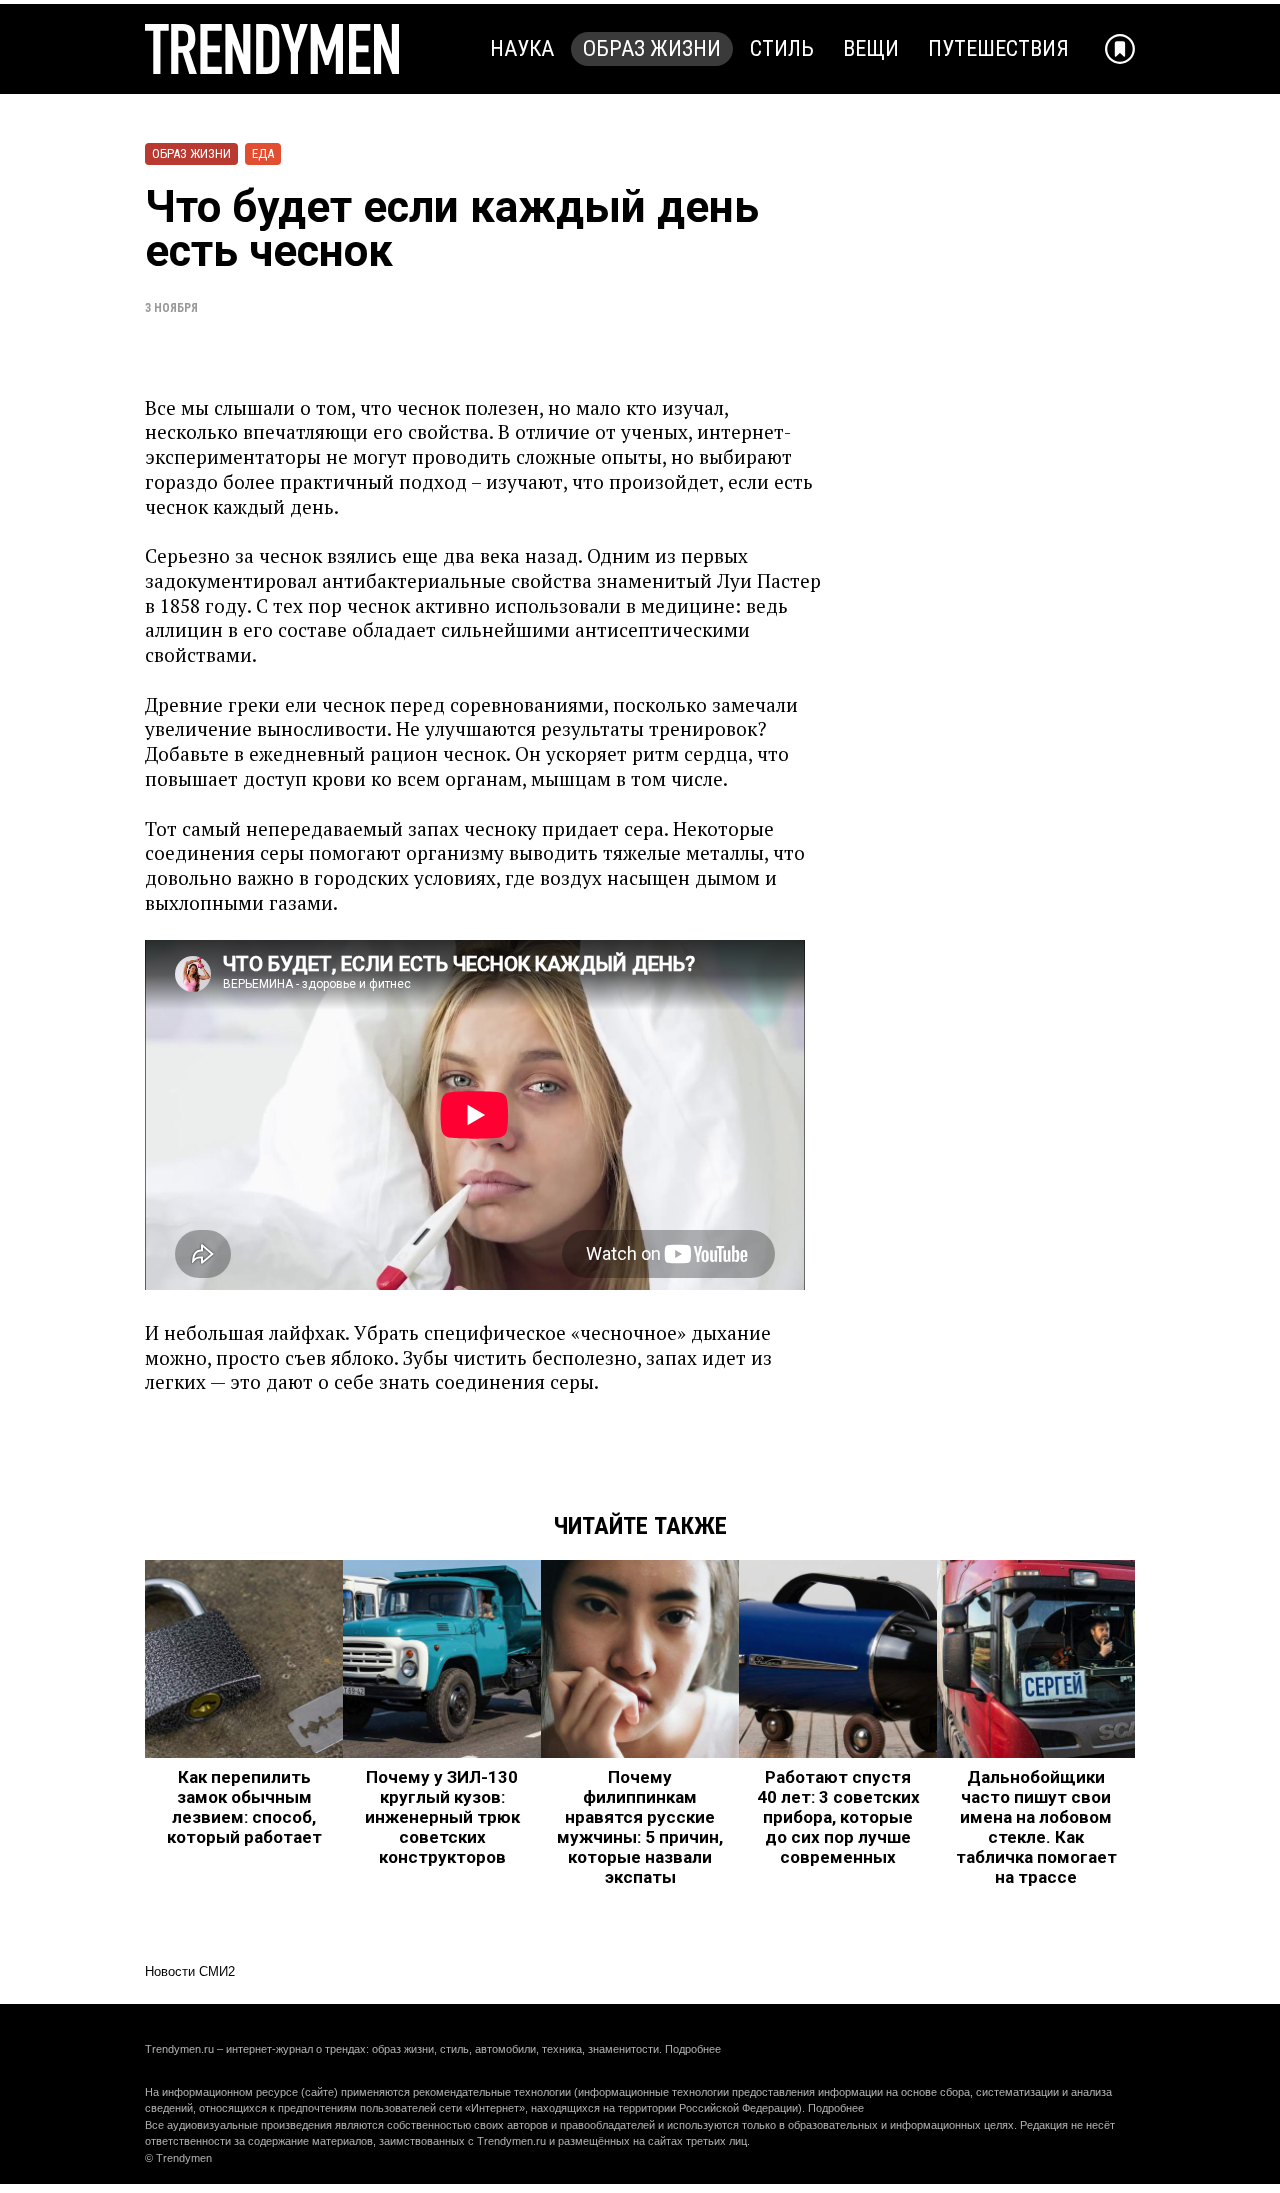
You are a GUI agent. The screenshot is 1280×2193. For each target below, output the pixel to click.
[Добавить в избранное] (1120, 49)
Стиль (782, 48)
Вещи (871, 48)
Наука (522, 48)
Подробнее (693, 2049)
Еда (263, 153)
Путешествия (998, 48)
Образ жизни (652, 48)
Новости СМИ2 (190, 1971)
